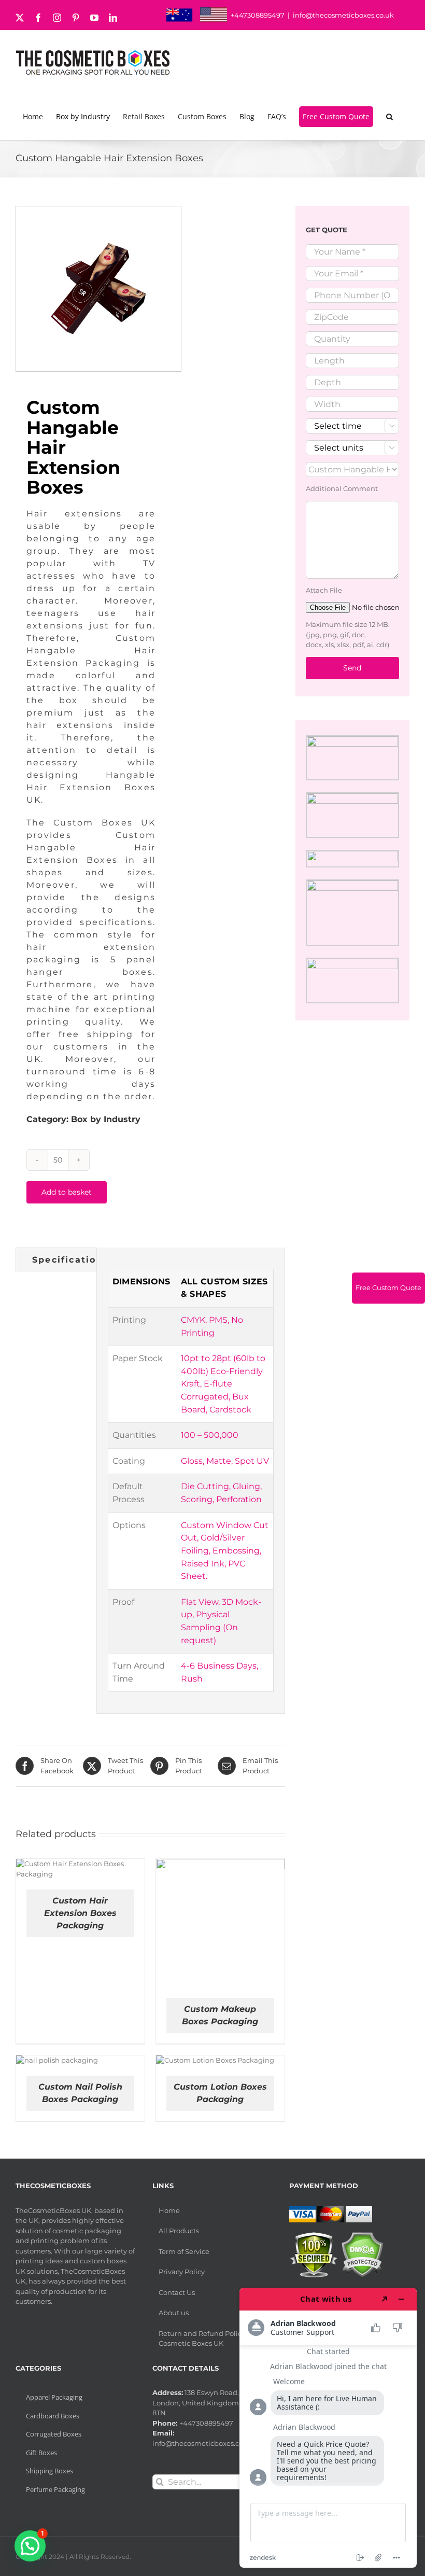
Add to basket (67, 1192)
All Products (179, 2231)
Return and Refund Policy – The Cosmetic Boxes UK (211, 2339)
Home (169, 2210)
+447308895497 (258, 15)
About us (174, 2313)
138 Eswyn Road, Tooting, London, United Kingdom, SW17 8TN (210, 2403)
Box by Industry (106, 1119)
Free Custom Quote (388, 1287)
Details (117, 1871)
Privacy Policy (182, 2272)
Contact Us (177, 2292)
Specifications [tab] (70, 1260)
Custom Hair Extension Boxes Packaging (80, 1913)
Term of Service (184, 2251)
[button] (391, 117)
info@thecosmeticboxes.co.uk (343, 15)
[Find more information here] (328, 2428)
